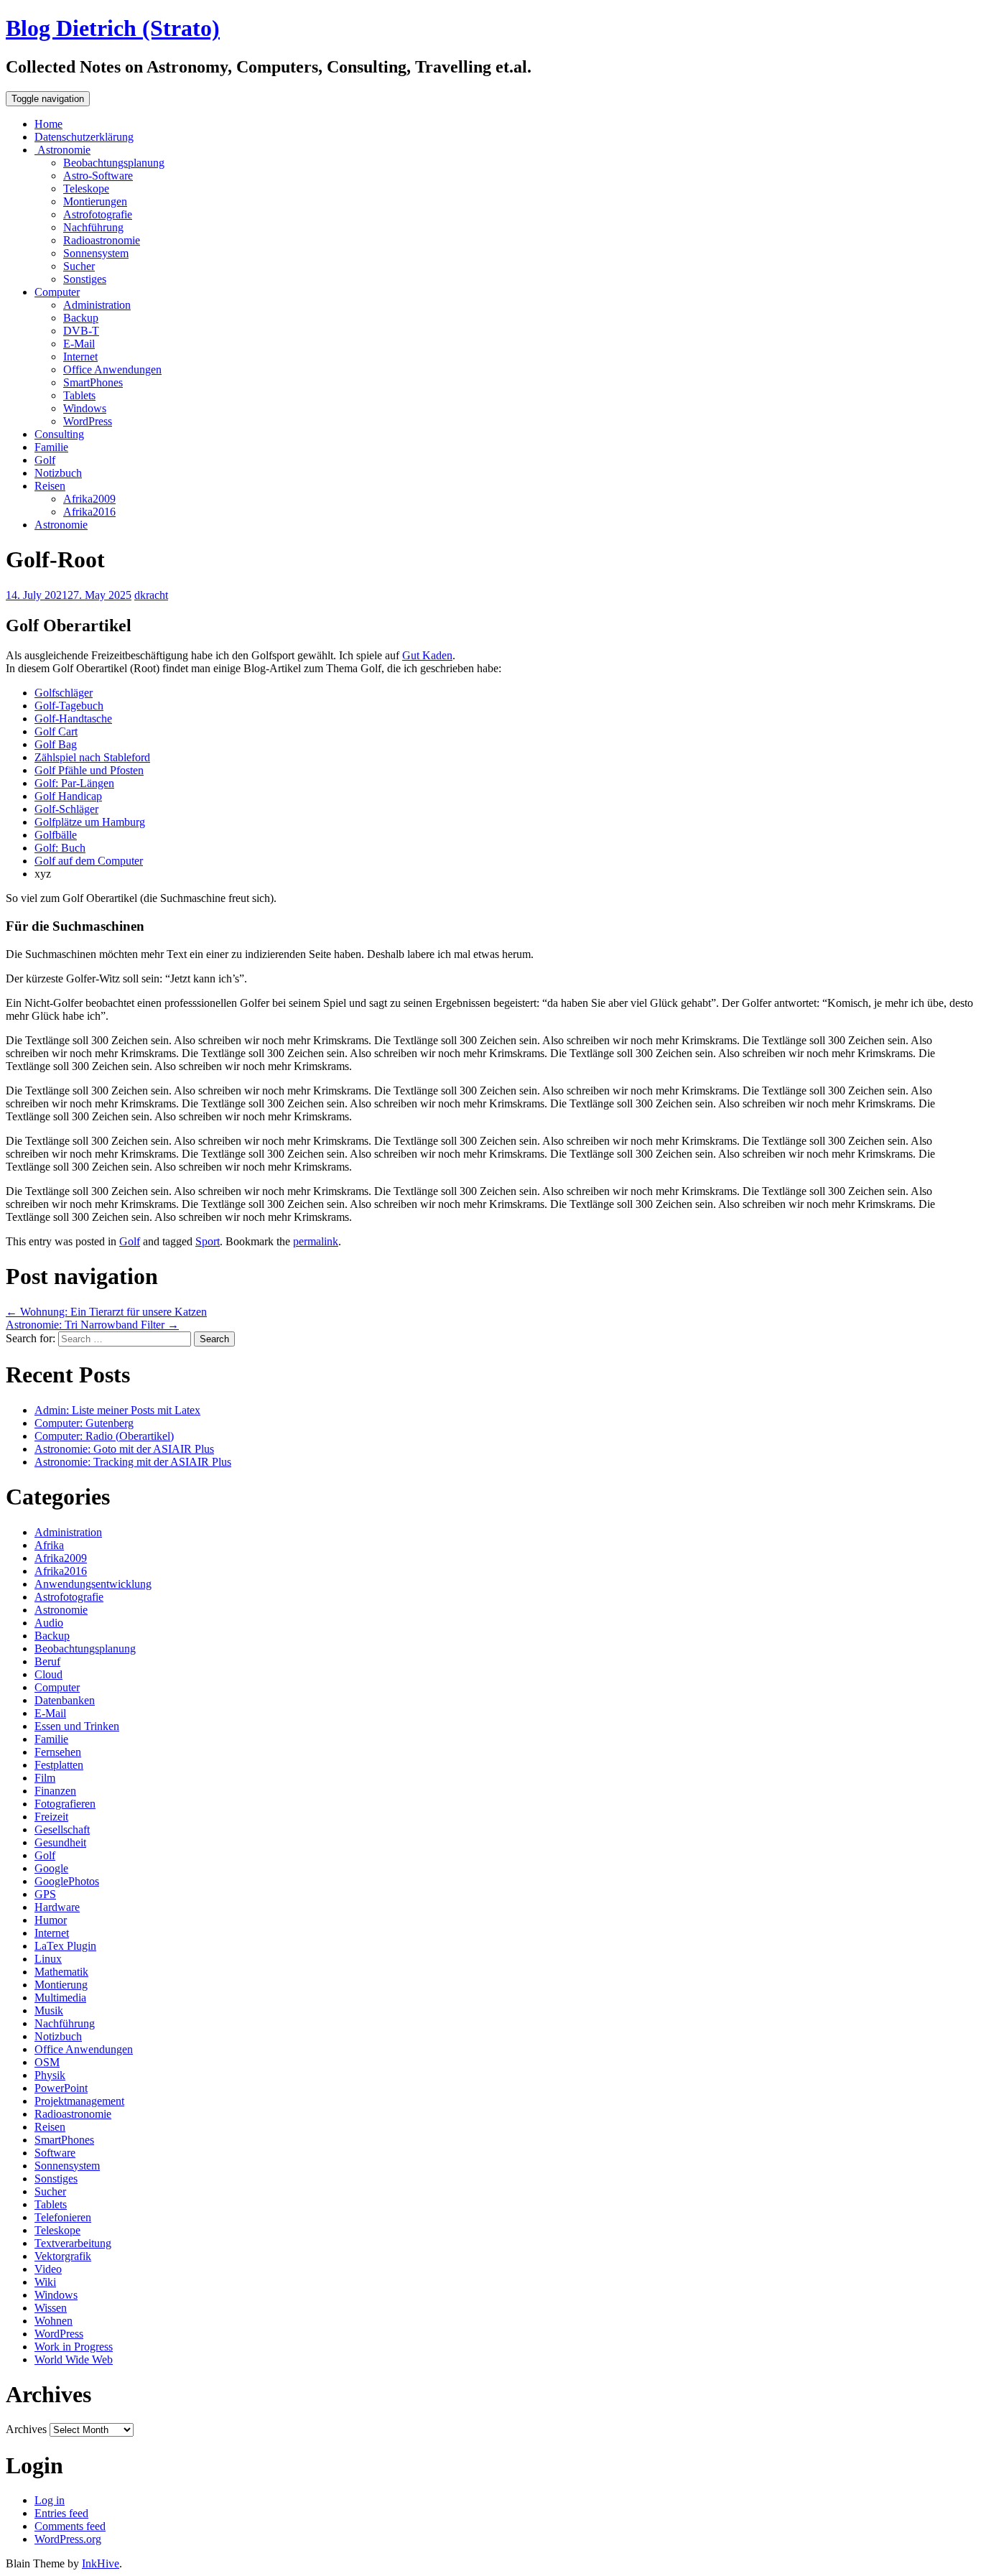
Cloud (48, 1674)
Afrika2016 (89, 512)
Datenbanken (65, 1700)
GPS (45, 1894)
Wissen (51, 2308)
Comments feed (70, 2526)
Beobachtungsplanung (114, 163)
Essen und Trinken (77, 1726)
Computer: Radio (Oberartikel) (104, 1436)
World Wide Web (74, 2359)
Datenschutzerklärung (84, 137)
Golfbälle (56, 835)
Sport (208, 1241)
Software (55, 2153)
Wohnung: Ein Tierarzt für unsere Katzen (106, 1312)
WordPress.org (68, 2539)
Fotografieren (65, 1804)
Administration (97, 305)
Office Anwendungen (112, 369)
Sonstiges (85, 279)
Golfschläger (64, 693)
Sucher (79, 266)
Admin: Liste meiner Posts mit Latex (117, 1410)
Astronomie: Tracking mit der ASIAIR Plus (133, 1462)
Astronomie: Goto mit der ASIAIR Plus (124, 1449)
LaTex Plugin (65, 1946)
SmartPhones (93, 382)
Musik (49, 2010)
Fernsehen (58, 1752)
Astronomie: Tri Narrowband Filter (92, 1325)
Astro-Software (98, 176)
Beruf (47, 1661)
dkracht (151, 595)
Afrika (49, 1545)
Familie (51, 447)
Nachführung (93, 227)
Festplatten (59, 1765)
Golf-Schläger (66, 809)
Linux (48, 1959)
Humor (51, 1920)
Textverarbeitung (73, 2243)
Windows (85, 408)
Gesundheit (60, 1842)
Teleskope (86, 189)
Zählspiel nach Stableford (92, 757)
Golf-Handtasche (73, 719)
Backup (81, 318)
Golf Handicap (68, 796)
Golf (45, 460)
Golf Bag (56, 744)
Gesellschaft (62, 1829)
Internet (80, 357)
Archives (26, 2429)
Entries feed (61, 2513)
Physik (50, 2075)
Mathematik (61, 1972)
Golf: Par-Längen (74, 783)
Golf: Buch (60, 848)
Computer (57, 292)
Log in (50, 2500)
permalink (316, 1241)
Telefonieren (63, 2217)
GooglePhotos (67, 1881)
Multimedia (60, 1998)
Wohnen (54, 2321)
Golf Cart (56, 731)
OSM (47, 2062)
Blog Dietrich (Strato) (113, 28)
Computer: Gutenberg (84, 1423)
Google (51, 1868)
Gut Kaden (427, 655)
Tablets (79, 395)
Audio (49, 1623)
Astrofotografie (98, 214)
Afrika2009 (89, 499)
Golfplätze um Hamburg (90, 822)
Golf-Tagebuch (69, 706)
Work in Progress (74, 2347)
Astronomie (62, 150)
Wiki (45, 2282)
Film (45, 1778)
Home (48, 124)
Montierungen (95, 201)
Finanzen (55, 1791)
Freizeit (51, 1817)
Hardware (57, 1907)
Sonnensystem (96, 253)
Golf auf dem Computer (89, 861)
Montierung (61, 1985)
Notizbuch (58, 473)
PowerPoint (61, 2088)
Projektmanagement (79, 2101)
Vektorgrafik (63, 2256)
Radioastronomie (102, 240)
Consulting (59, 434)
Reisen (50, 486)
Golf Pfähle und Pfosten (89, 770)
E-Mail (79, 344)
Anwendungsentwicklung (93, 1584)
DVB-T (81, 331)
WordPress (88, 421)
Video (48, 2269)
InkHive (101, 2563)
